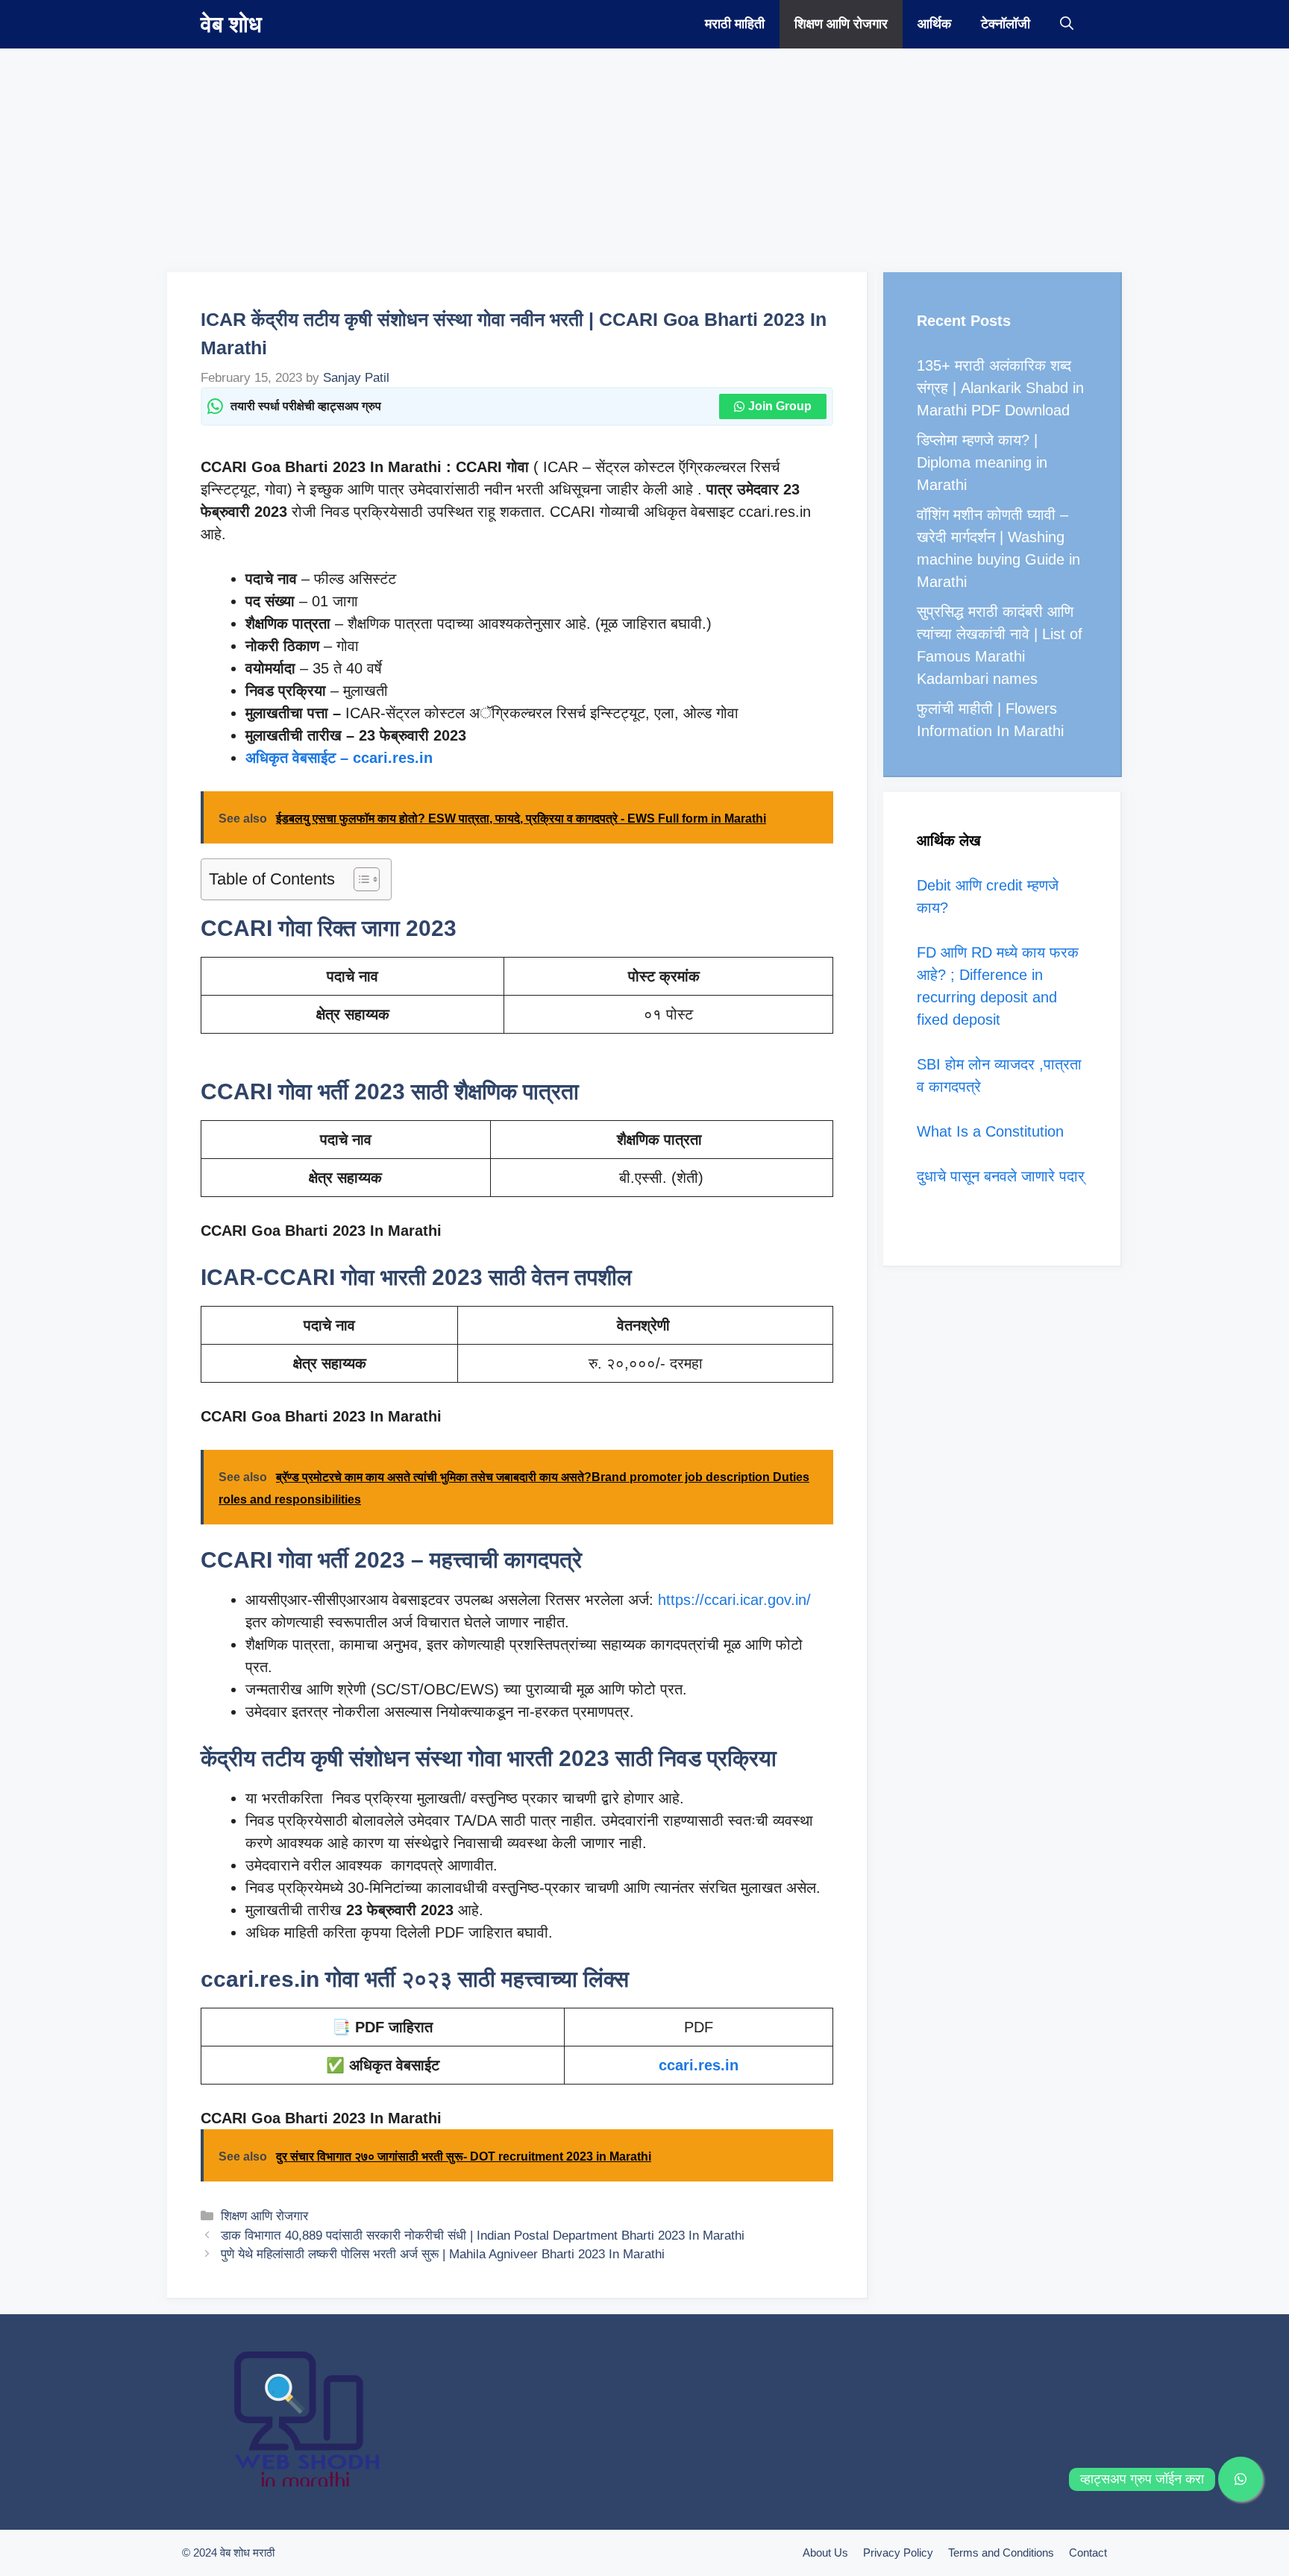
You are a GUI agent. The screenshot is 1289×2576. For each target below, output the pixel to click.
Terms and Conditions (1001, 2553)
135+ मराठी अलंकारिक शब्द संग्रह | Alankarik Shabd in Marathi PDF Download (1000, 388)
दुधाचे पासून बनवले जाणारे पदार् (1001, 1176)
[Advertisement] (448, 153)
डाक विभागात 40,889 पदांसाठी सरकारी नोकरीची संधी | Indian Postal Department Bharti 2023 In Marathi (483, 2236)
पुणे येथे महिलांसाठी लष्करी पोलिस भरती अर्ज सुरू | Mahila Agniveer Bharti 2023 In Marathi (443, 2254)
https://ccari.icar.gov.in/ (734, 1600)
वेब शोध (231, 24)
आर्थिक (934, 24)
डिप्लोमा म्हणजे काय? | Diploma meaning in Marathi (982, 462)
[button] (1067, 24)
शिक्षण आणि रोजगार (841, 24)
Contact (1088, 2553)
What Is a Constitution (990, 1131)
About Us (825, 2553)
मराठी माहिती (735, 24)
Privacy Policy (898, 2553)
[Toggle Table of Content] (359, 879)
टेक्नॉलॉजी (1006, 24)
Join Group (780, 406)
